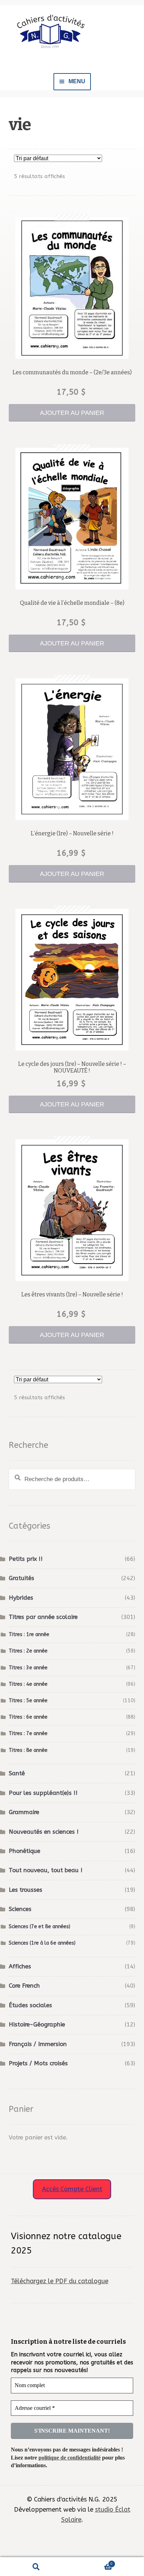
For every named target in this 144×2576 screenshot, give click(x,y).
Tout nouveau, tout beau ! (46, 1870)
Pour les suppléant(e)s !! (43, 1793)
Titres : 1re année (29, 1634)
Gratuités (21, 1578)
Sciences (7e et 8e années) (39, 1927)
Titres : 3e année (28, 1668)
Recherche (36, 2567)
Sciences (20, 1909)
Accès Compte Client (72, 2189)
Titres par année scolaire (43, 1617)
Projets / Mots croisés (38, 2063)
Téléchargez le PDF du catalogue (60, 2281)
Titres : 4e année (28, 1684)
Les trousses (26, 1890)
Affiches (20, 1966)
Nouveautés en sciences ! (44, 1832)
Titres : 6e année (28, 1717)
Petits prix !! (26, 1559)
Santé (17, 1773)
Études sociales (30, 2005)
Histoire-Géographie (37, 2025)
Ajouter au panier (72, 413)
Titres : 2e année (28, 1651)
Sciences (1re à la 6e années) (42, 1943)
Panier (92, 2562)
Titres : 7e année (28, 1733)
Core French (24, 1986)
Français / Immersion (38, 2044)
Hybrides (21, 1598)
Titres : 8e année (28, 1750)
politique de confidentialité (70, 2458)
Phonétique (24, 1851)
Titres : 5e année (28, 1701)
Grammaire (24, 1812)
